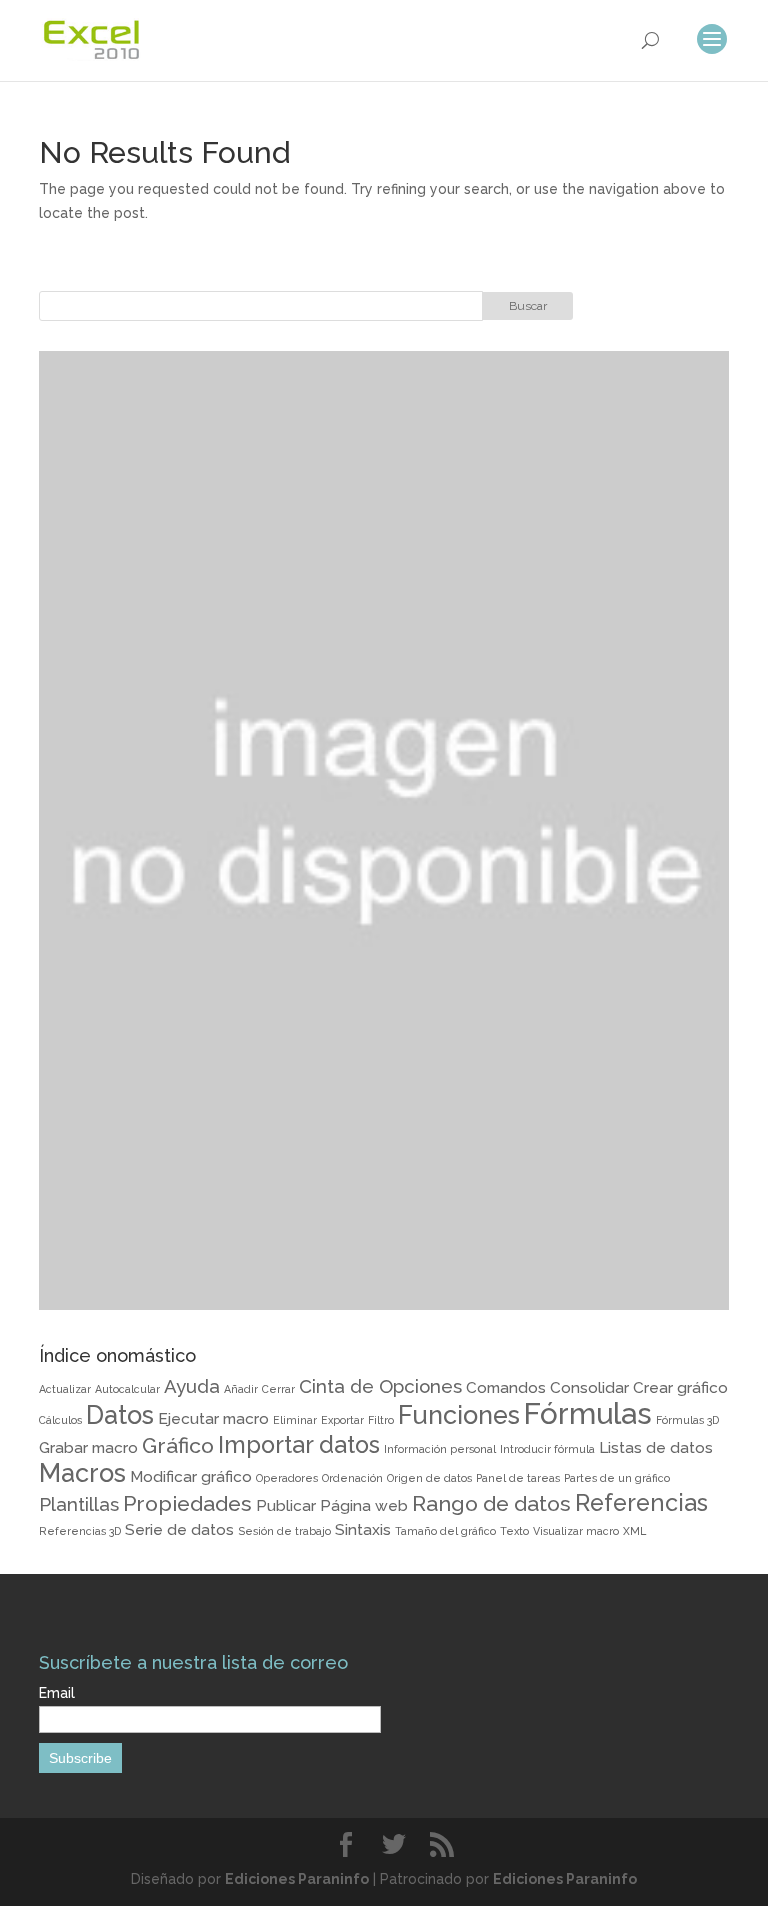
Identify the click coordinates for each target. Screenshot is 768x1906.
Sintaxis (363, 1529)
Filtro (381, 1420)
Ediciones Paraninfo (297, 1879)
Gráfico (178, 1445)
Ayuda (192, 1386)
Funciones (459, 1415)
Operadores (287, 1478)
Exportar (342, 1420)
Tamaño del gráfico (445, 1531)
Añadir (241, 1389)
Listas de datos (656, 1447)
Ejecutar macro (213, 1418)
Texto (514, 1531)
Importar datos (299, 1444)
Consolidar (589, 1387)
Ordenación (352, 1478)
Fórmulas (588, 1413)
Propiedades (187, 1503)
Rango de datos (491, 1503)
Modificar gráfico (191, 1476)
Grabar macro (88, 1447)
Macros (82, 1473)
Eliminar (295, 1420)
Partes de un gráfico (617, 1478)
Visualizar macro (576, 1531)
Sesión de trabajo (284, 1531)
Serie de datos (179, 1529)
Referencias (641, 1502)
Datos (120, 1415)
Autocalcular (127, 1389)
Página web (364, 1505)
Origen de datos (429, 1478)
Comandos (506, 1387)
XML (634, 1531)
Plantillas (79, 1504)
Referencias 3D (80, 1531)
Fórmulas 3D (687, 1420)
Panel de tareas (518, 1478)
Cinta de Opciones (380, 1386)
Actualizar (65, 1389)
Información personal (440, 1449)
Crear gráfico (680, 1387)
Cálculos (60, 1420)
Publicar (286, 1505)
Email (57, 1693)
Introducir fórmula (547, 1449)
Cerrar (278, 1389)
